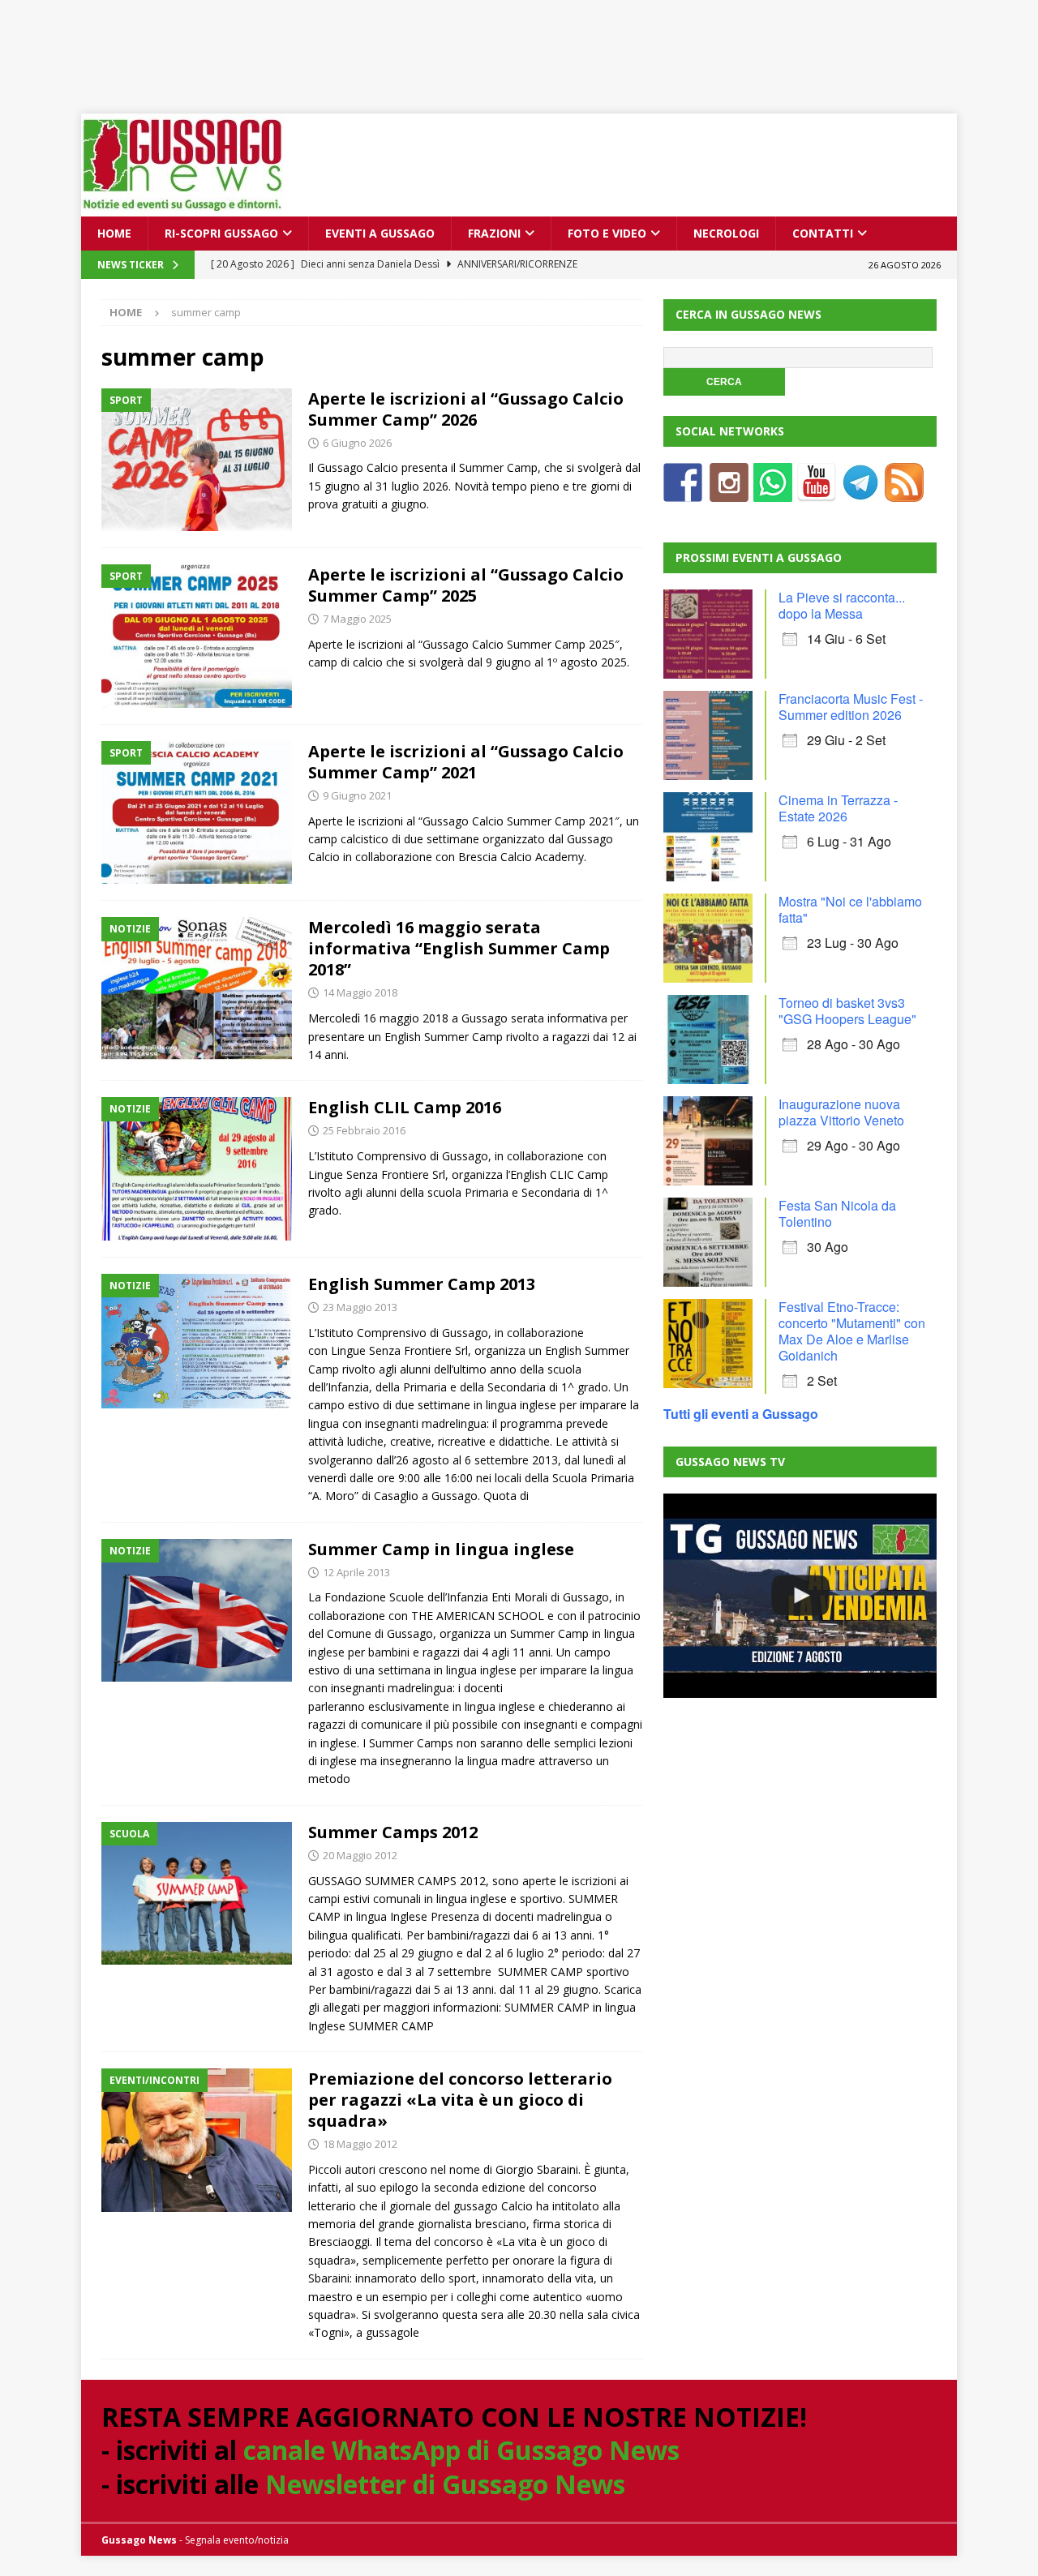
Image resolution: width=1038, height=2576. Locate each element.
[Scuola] (197, 1894)
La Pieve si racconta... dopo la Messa (842, 605)
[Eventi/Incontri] (197, 2140)
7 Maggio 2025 (357, 619)
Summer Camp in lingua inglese (441, 1549)
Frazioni (494, 233)
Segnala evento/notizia (237, 2540)
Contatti (823, 233)
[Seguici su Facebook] (683, 492)
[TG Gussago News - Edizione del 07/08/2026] (800, 1596)
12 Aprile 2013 (356, 1572)
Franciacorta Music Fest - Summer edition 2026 (851, 707)
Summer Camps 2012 (393, 1832)
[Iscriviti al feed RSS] (904, 492)
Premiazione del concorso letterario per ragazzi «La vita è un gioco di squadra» (460, 2100)
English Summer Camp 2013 (422, 1284)
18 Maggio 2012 (360, 2144)
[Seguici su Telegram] (860, 492)
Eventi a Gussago (380, 233)
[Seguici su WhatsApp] (773, 492)
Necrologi (726, 233)
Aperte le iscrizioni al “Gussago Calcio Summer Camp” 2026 (466, 409)
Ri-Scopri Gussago (221, 233)
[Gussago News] (182, 207)
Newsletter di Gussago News (445, 2484)
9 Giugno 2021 (357, 795)
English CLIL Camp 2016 (405, 1107)
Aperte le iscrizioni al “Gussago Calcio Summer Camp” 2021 (466, 762)
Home (114, 233)
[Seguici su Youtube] (817, 492)
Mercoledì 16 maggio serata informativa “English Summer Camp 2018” (459, 948)
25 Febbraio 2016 (364, 1130)
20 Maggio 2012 (360, 1855)
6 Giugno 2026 (357, 443)
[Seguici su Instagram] (729, 492)
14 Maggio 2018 (360, 992)
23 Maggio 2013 (360, 1307)
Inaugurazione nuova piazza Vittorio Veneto (841, 1112)
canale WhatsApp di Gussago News (461, 2450)
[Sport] (197, 460)
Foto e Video (607, 233)
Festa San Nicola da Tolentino (837, 1213)
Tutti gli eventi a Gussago (741, 1414)
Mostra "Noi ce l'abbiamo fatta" (850, 909)
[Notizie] (197, 989)
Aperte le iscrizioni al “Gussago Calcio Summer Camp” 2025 (466, 585)
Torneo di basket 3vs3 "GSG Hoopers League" (847, 1011)
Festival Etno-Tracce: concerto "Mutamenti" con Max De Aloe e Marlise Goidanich (852, 1331)
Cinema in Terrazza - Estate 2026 (838, 808)
